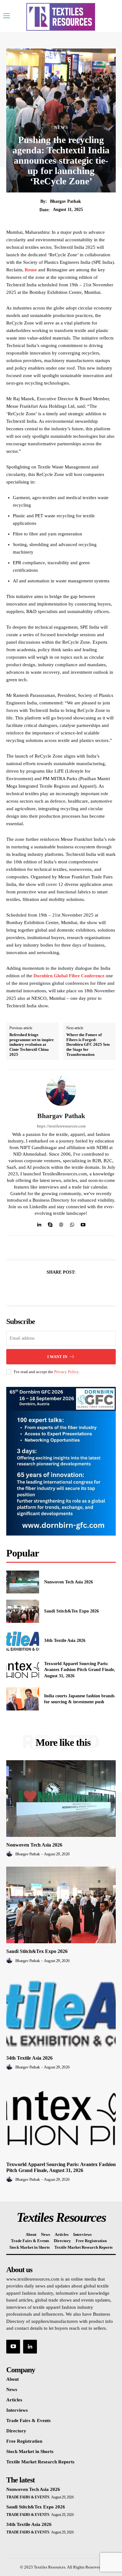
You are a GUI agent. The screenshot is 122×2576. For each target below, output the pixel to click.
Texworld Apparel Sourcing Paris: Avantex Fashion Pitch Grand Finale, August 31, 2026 (80, 1670)
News (61, 128)
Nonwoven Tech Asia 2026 (69, 1582)
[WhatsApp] (72, 1223)
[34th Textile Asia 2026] (23, 1641)
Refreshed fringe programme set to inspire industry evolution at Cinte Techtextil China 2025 (32, 1044)
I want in (57, 1357)
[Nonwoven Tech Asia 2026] (23, 1582)
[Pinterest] (68, 1287)
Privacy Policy (66, 1372)
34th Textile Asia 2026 (65, 1641)
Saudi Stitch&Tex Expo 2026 (71, 1611)
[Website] (61, 1223)
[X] (54, 1287)
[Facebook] (39, 1287)
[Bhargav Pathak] (61, 1091)
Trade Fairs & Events (28, 2497)
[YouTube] (13, 2347)
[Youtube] (83, 1223)
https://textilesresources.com (61, 1126)
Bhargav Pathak (66, 201)
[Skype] (50, 1223)
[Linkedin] (39, 1223)
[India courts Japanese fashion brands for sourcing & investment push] (23, 1699)
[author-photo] (10, 1854)
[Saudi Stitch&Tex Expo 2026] (23, 1611)
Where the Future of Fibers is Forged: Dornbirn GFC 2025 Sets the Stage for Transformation (88, 1044)
